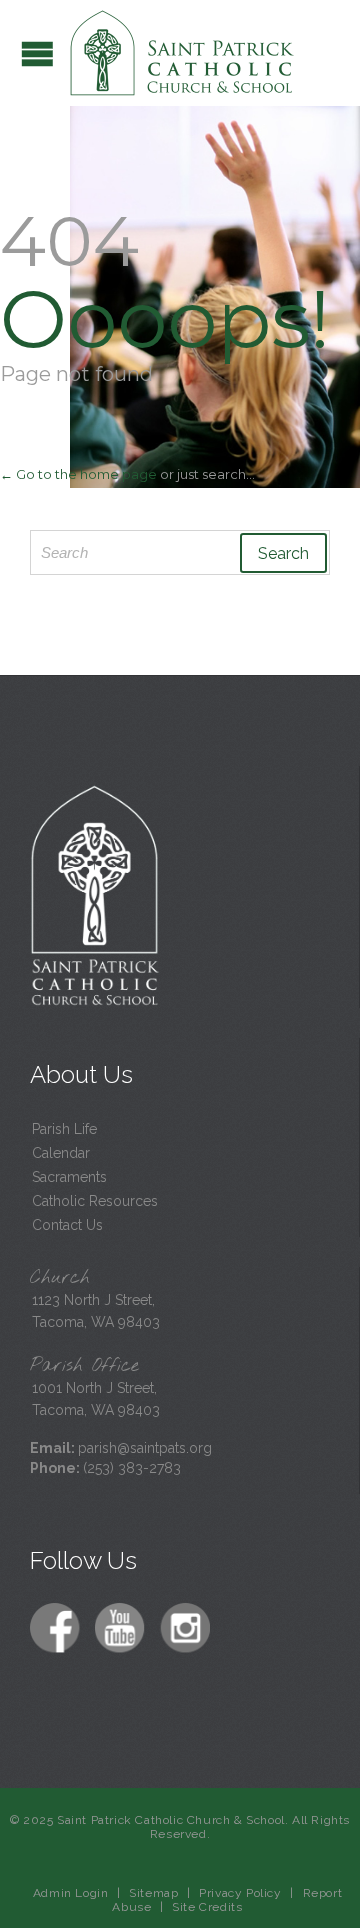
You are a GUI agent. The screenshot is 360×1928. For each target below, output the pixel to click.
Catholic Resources (95, 1201)
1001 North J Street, (94, 1388)
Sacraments (69, 1177)
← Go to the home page (78, 474)
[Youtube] (122, 1630)
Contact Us (67, 1225)
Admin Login (71, 1893)
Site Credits (207, 1907)
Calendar (61, 1153)
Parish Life (64, 1129)
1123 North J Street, (93, 1300)
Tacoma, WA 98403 (96, 1322)
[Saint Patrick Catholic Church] (182, 53)
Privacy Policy (240, 1893)
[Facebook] (57, 1630)
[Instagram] (187, 1630)
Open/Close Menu (37, 53)
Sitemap (153, 1893)
